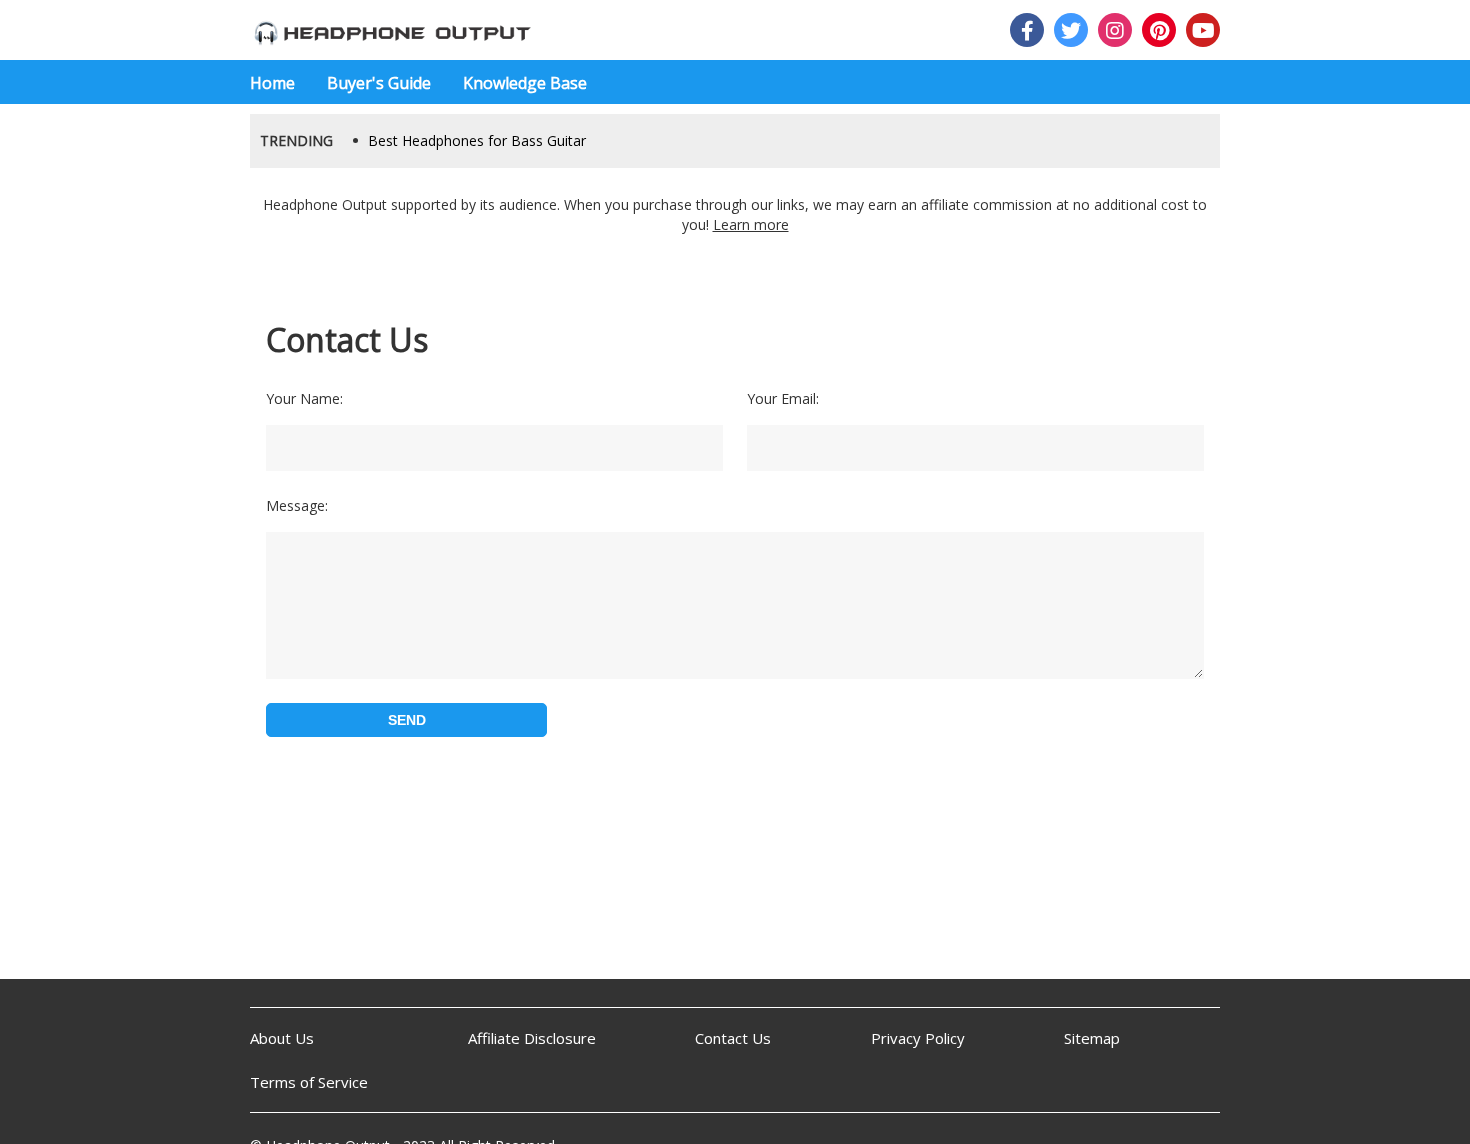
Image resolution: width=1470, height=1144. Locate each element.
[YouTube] (1203, 30)
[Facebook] (1027, 30)
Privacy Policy (918, 1038)
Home (272, 83)
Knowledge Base (525, 83)
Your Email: (783, 398)
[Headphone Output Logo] (391, 29)
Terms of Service (309, 1082)
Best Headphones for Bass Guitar (477, 140)
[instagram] (1115, 30)
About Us (282, 1038)
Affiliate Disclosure (532, 1038)
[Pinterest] (1159, 30)
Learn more (751, 224)
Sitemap (1092, 1038)
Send (407, 720)
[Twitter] (1071, 30)
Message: (297, 505)
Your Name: (304, 398)
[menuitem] (280, 82)
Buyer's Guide (379, 83)
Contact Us (733, 1038)
